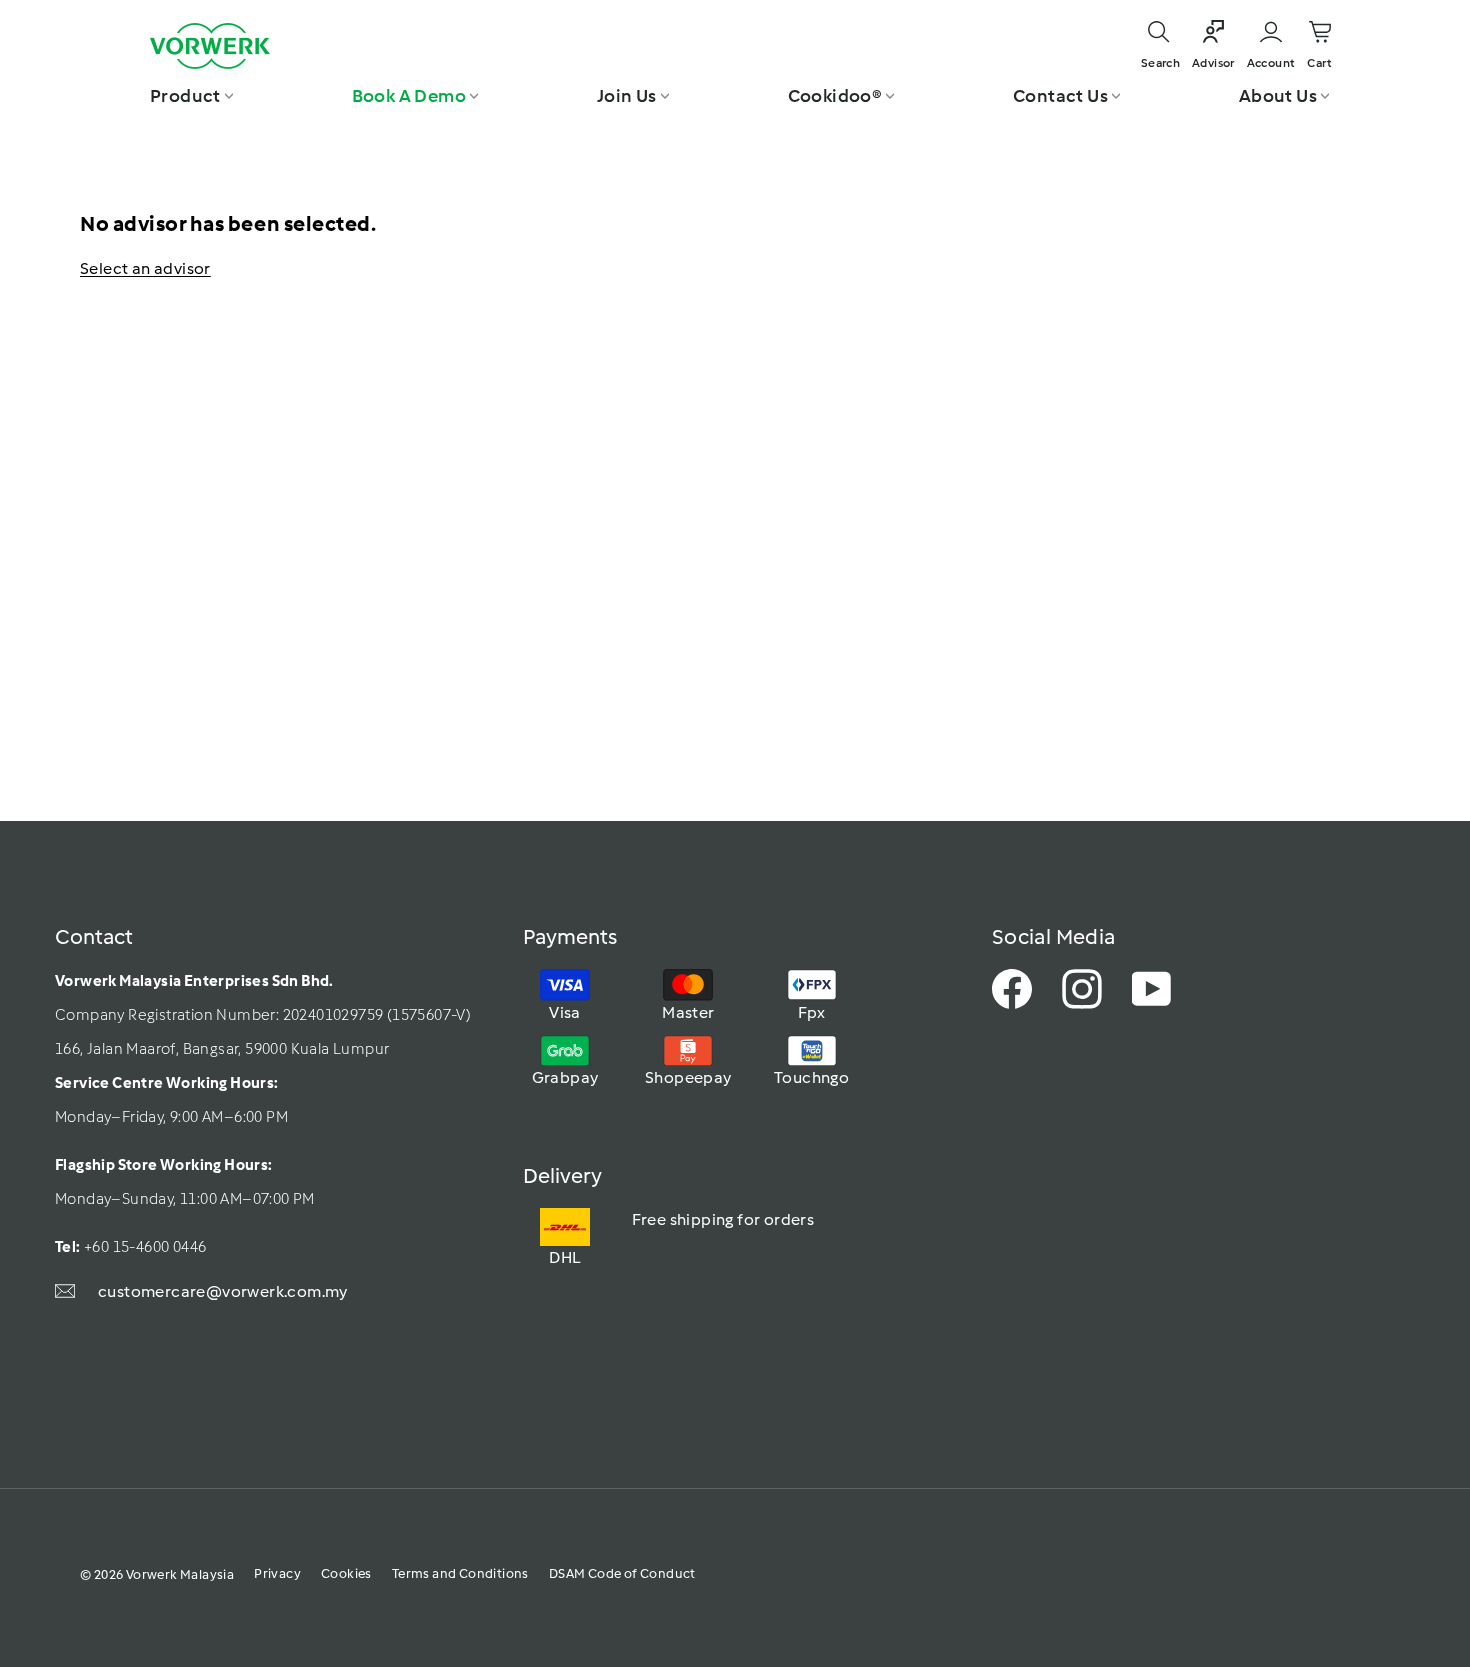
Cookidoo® (835, 96)
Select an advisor (145, 268)
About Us (1278, 96)
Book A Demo (409, 96)
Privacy (277, 1573)
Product (185, 96)
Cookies (346, 1573)
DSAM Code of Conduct (622, 1573)
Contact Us (1060, 96)
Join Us (627, 96)
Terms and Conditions (460, 1573)
